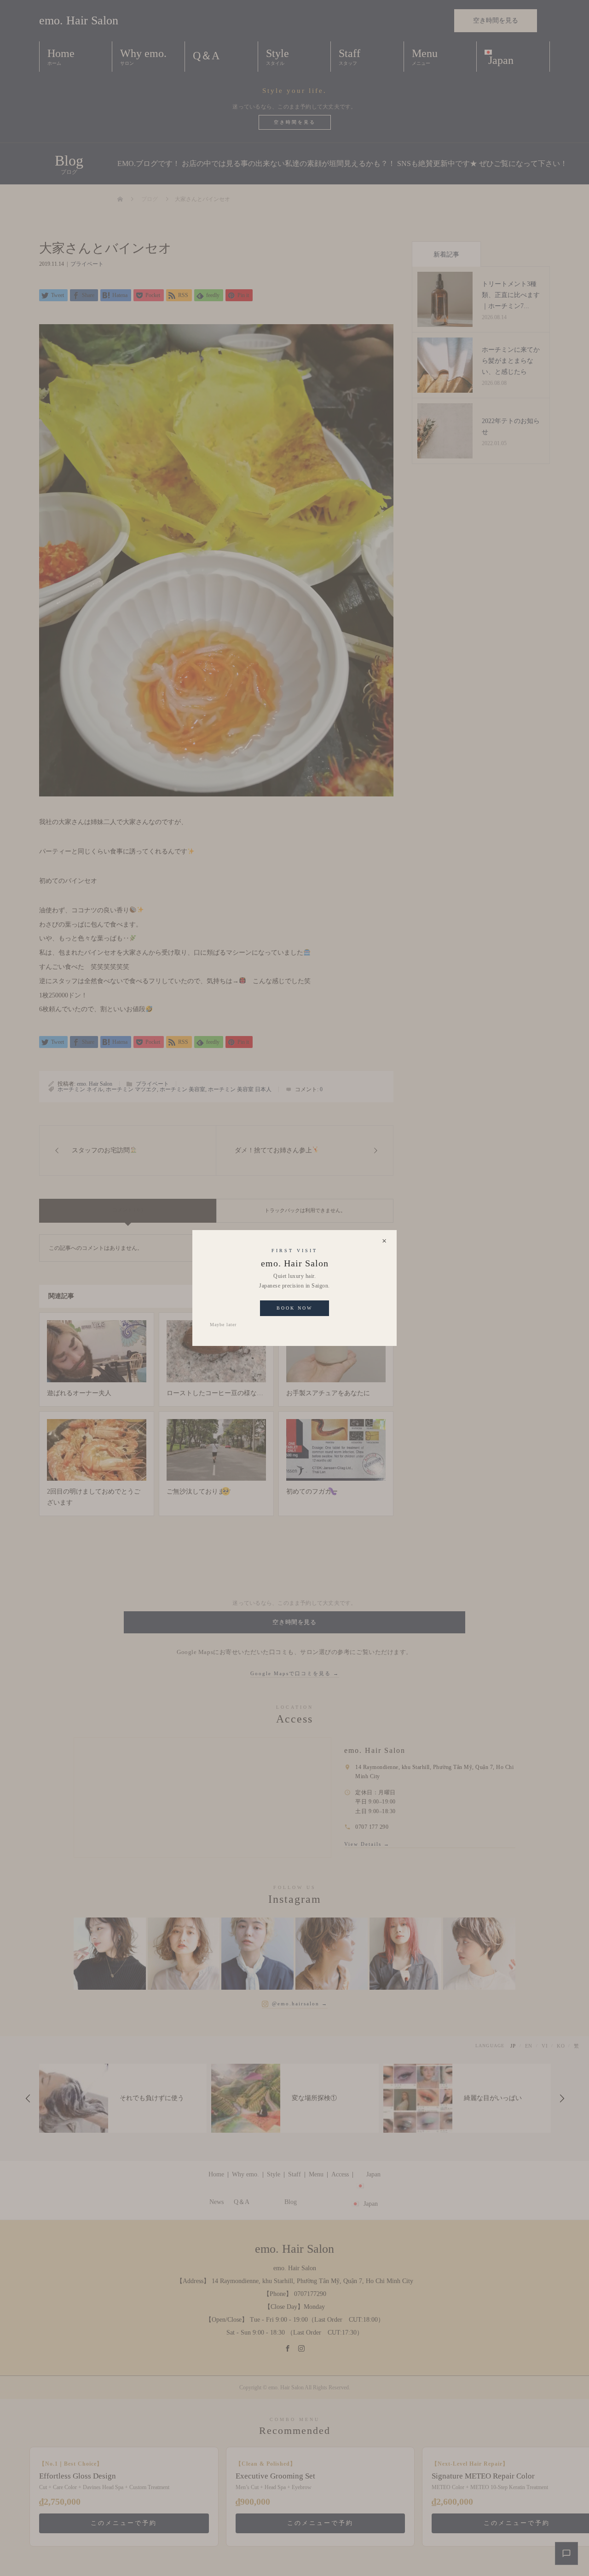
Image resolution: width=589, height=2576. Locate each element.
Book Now (294, 1308)
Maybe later (223, 1325)
